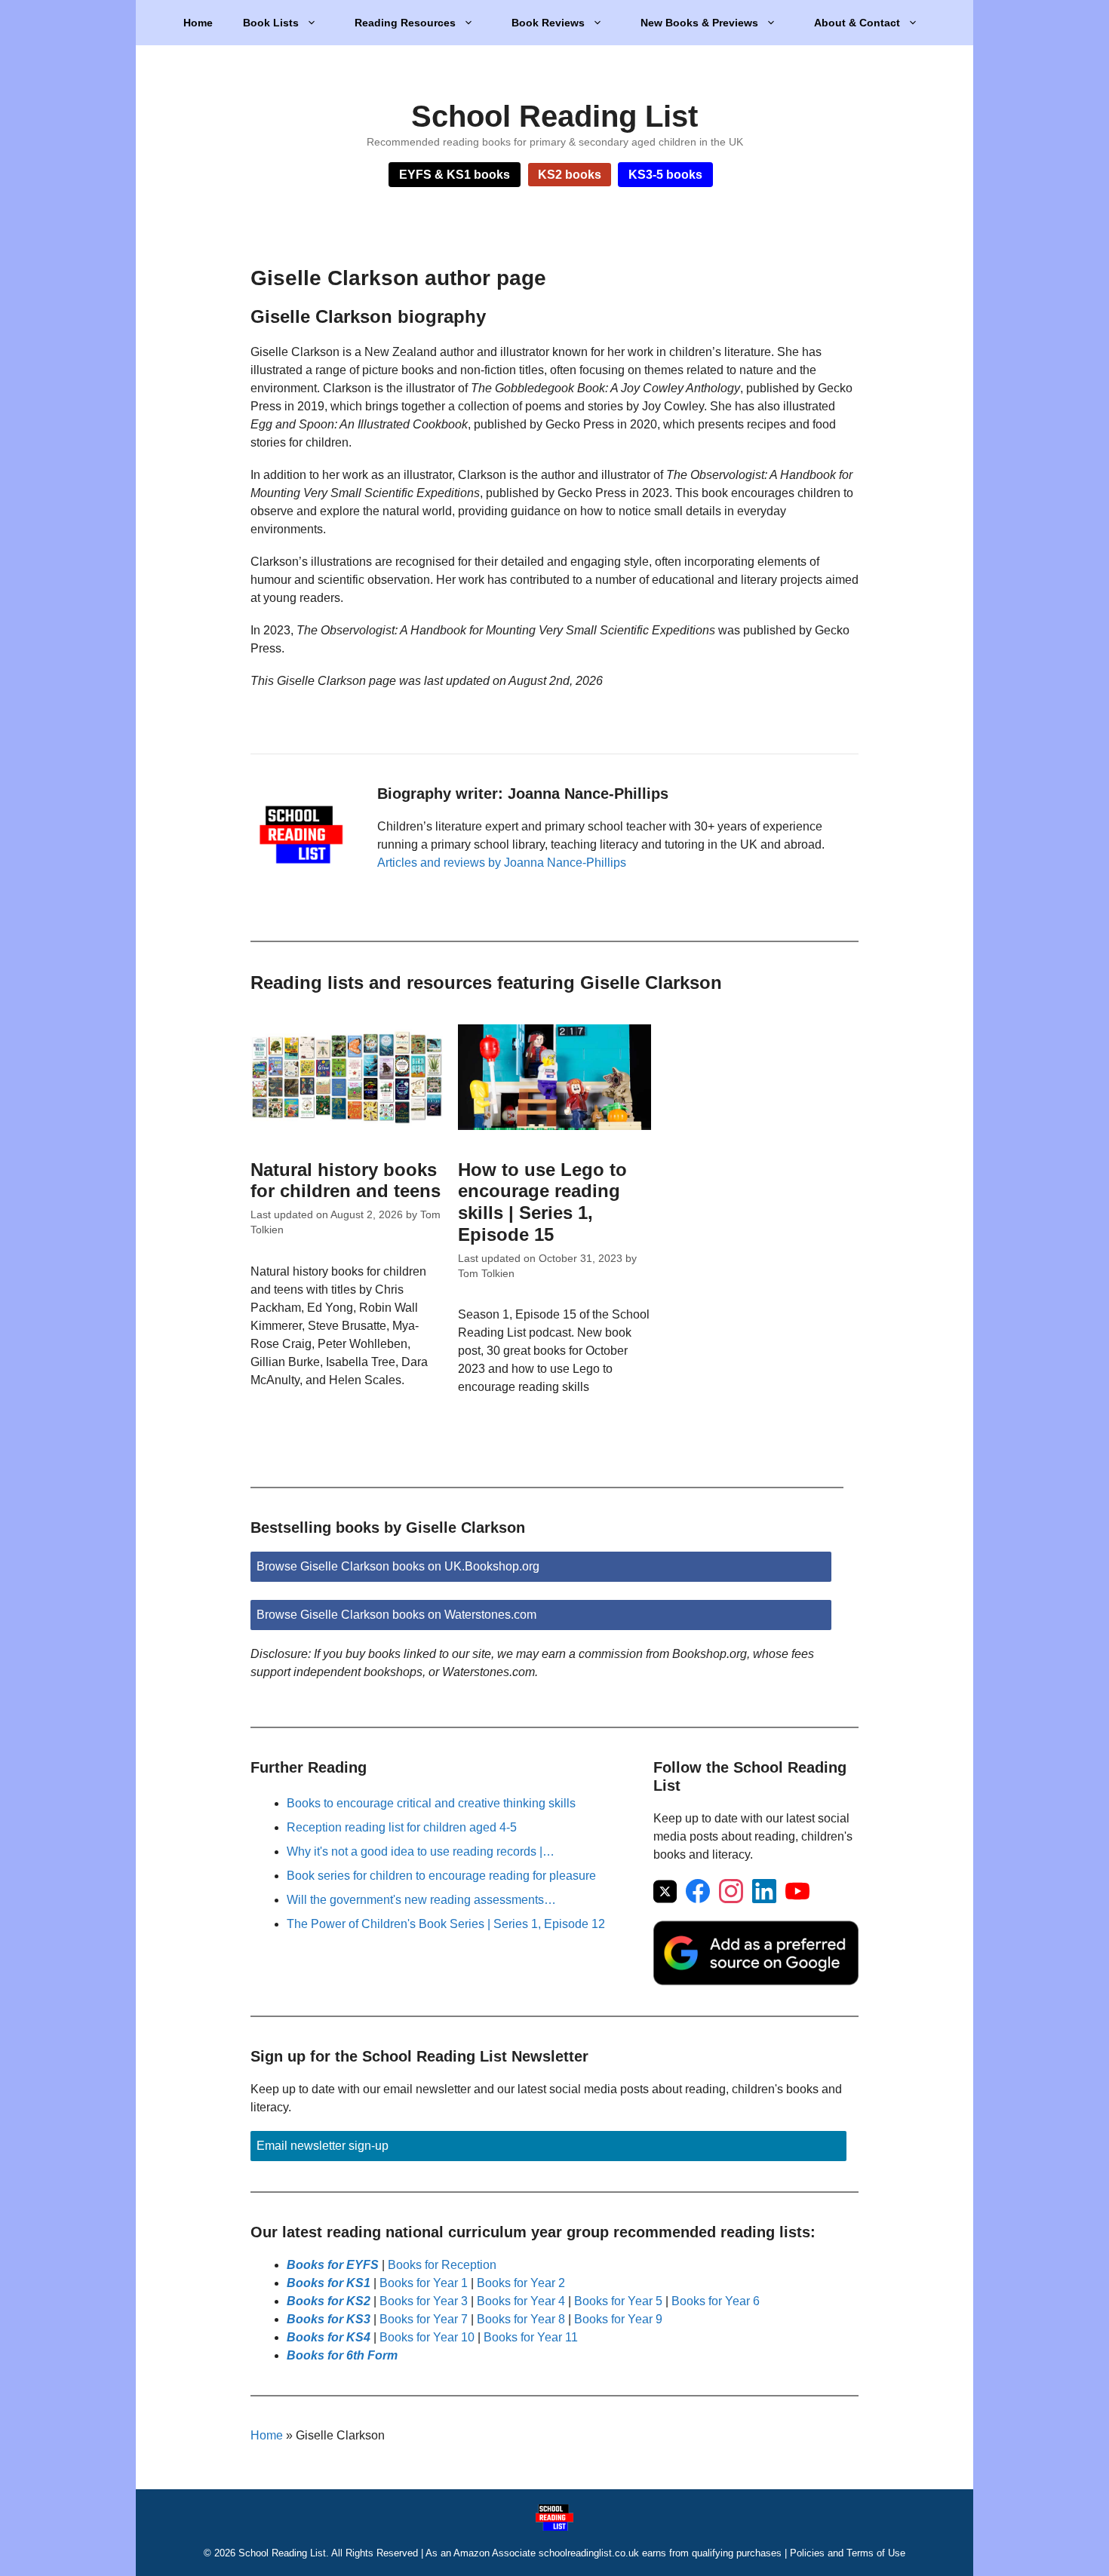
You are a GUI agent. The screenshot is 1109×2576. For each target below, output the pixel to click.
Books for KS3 (329, 2319)
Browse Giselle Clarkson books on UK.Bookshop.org (398, 1566)
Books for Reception (442, 2265)
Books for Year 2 (521, 2283)
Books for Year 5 (618, 2301)
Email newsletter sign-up (323, 2146)
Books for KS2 (329, 2301)
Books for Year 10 (427, 2337)
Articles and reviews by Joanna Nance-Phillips (502, 863)
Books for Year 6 (716, 2301)
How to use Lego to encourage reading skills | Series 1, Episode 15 (542, 1202)
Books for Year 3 (424, 2301)
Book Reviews (548, 23)
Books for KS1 (329, 2283)
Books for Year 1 (424, 2283)
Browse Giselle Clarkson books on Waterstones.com (396, 1615)
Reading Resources (405, 23)
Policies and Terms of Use (848, 2553)
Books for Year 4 (521, 2301)
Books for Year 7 (424, 2319)
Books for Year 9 (618, 2319)
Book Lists (271, 23)
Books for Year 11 (531, 2337)
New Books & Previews (699, 23)
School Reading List (554, 116)
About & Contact (857, 23)
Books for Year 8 (521, 2319)
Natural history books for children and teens (346, 1181)
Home (198, 23)
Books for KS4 (329, 2337)
